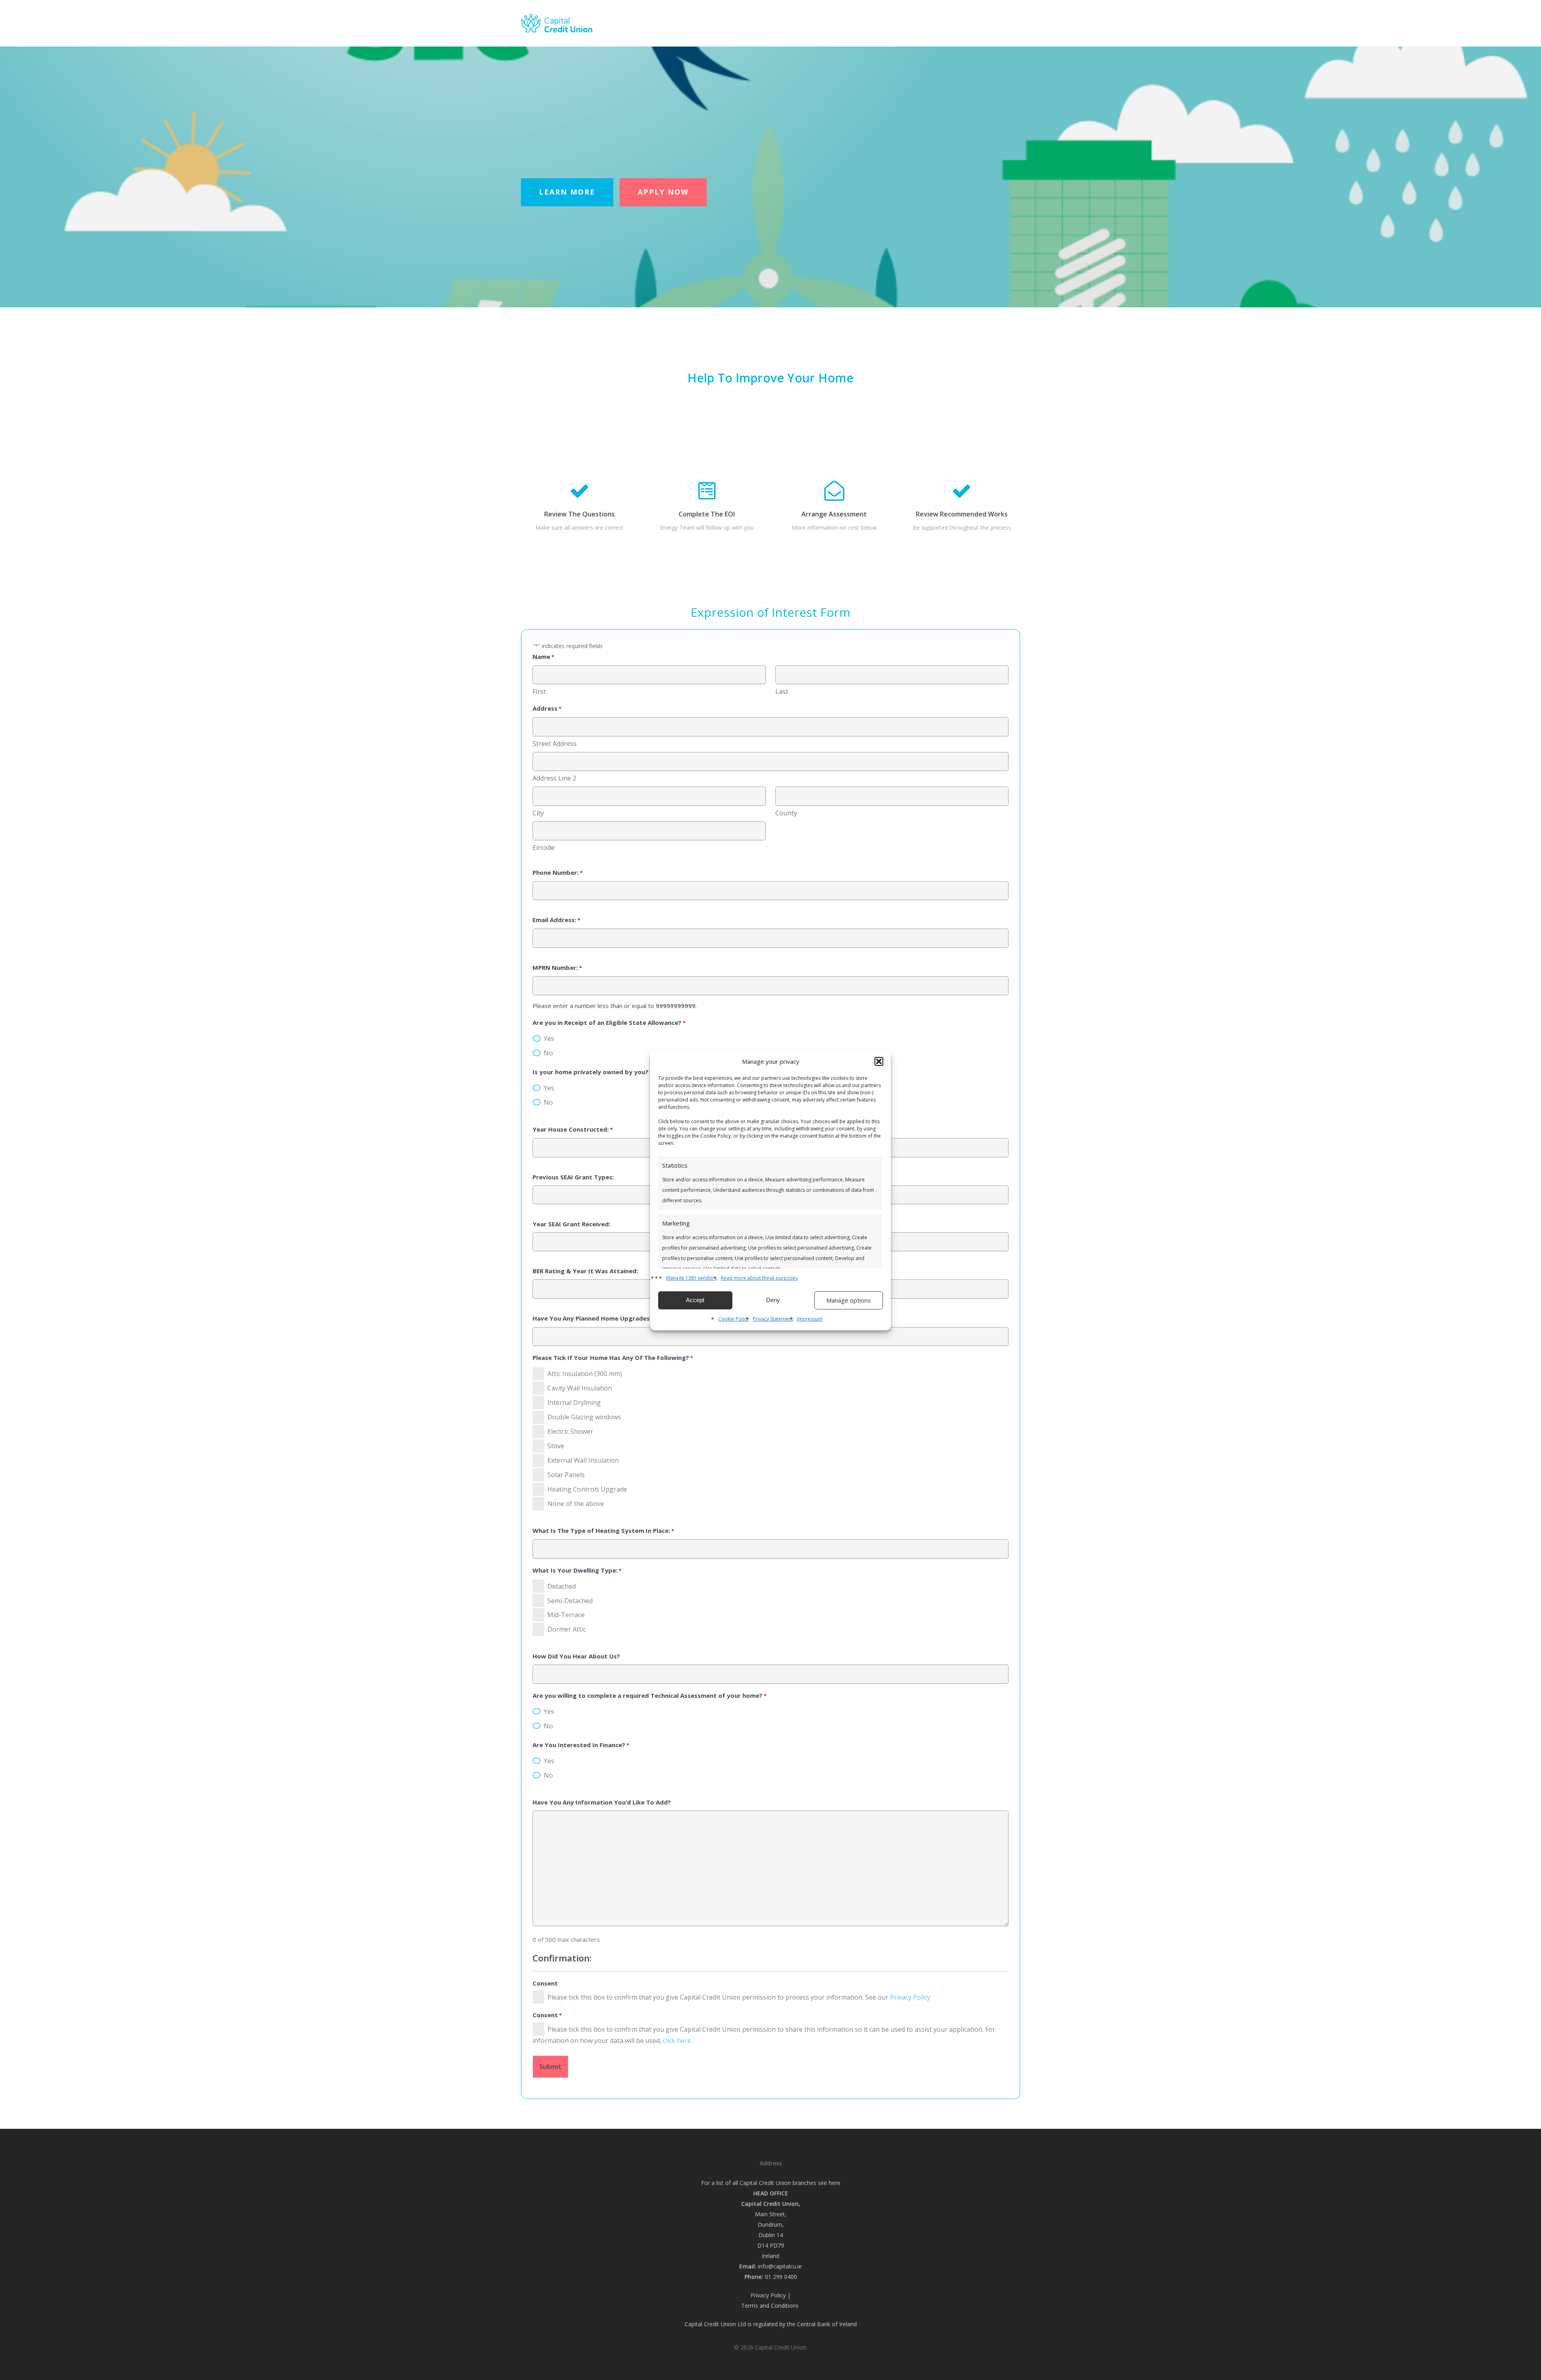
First (539, 691)
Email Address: (556, 920)
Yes (549, 1039)
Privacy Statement (773, 1319)
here (835, 2183)
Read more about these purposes (759, 1278)
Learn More (567, 192)
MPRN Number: (557, 967)
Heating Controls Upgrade (587, 1489)
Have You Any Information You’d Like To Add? (602, 1802)
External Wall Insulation (583, 1460)
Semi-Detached (570, 1601)
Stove (556, 1446)
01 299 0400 (781, 2277)
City (538, 813)
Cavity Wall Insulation (580, 1388)
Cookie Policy (734, 1319)
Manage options (849, 1300)
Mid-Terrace (566, 1615)
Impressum (810, 1319)
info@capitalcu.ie (780, 2266)
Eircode (544, 848)
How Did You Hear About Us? (576, 1656)
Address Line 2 (554, 778)
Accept (695, 1300)
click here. (678, 2041)
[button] (879, 1061)
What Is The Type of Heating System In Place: (603, 1530)
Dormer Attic (567, 1629)
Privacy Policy (910, 1997)
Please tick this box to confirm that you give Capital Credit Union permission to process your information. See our (739, 1997)
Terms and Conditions (771, 2306)
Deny (773, 1300)
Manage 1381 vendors (691, 1278)
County (786, 813)
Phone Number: (558, 872)
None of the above (576, 1504)
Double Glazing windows (584, 1417)
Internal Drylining (574, 1402)
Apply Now (663, 192)
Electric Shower (570, 1431)
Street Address (555, 744)
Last (782, 691)
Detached (562, 1586)
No (548, 1053)
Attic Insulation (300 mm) (585, 1374)
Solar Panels (566, 1475)
